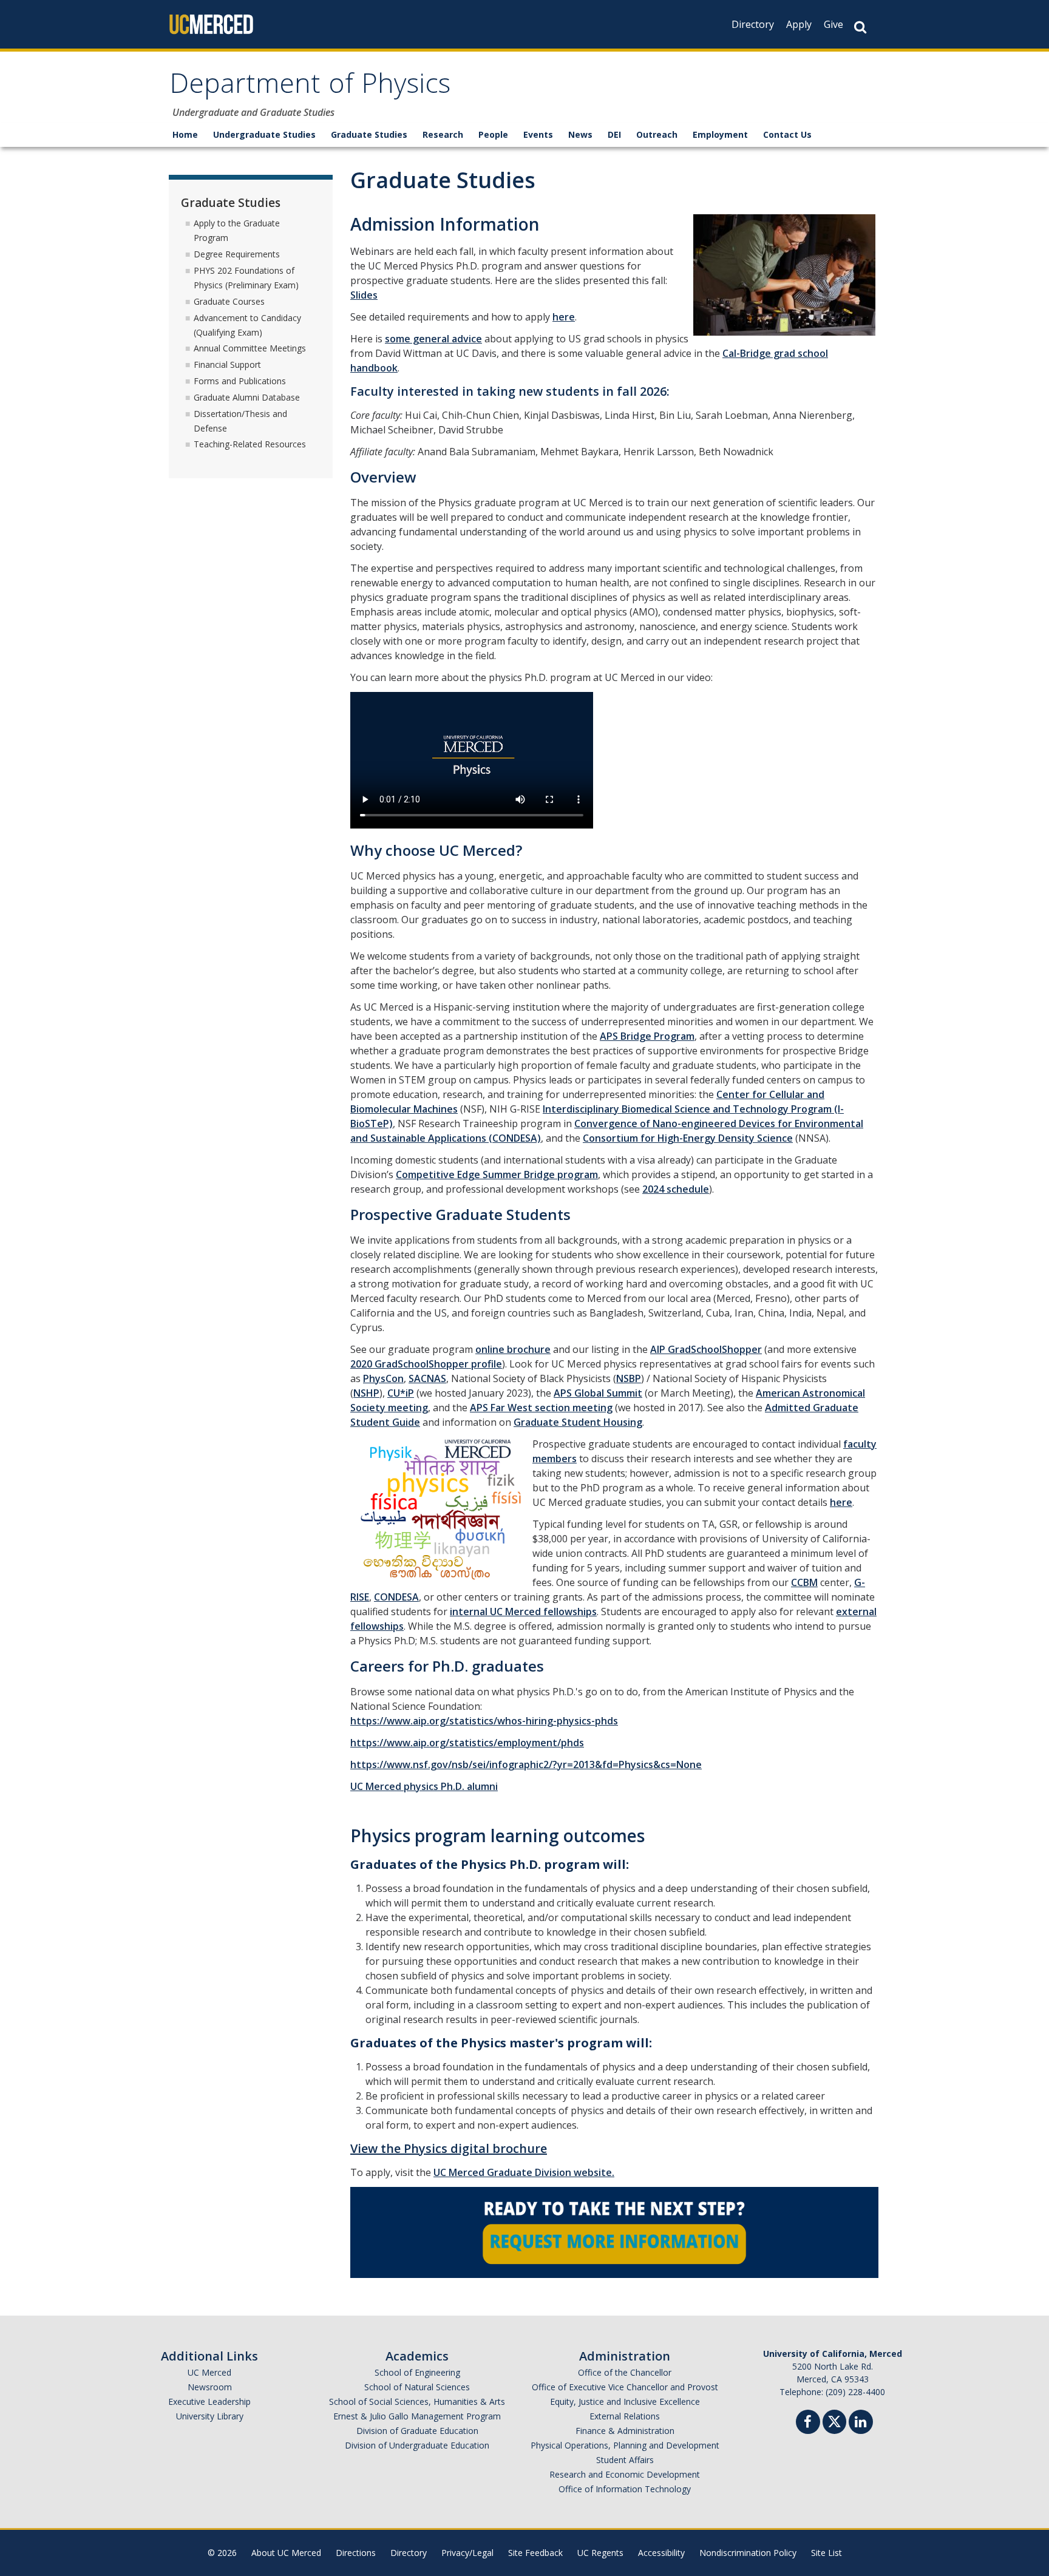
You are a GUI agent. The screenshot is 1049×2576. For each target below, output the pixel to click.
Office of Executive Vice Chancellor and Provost (625, 2387)
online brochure (513, 1349)
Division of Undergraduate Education (417, 2445)
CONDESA (396, 1597)
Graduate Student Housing (578, 1422)
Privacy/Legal (467, 2553)
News (580, 134)
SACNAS (427, 1378)
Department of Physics (310, 87)
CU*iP (401, 1393)
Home (185, 134)
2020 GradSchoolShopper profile (426, 1364)
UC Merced (209, 2372)
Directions (356, 2553)
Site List (827, 2553)
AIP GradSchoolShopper (706, 1349)
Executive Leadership (209, 2401)
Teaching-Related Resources (250, 444)
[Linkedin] (861, 2423)
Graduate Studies (369, 134)
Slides (364, 295)
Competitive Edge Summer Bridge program (497, 1174)
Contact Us (787, 134)
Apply (799, 24)
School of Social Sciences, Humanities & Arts (417, 2401)
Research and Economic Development (625, 2474)
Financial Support (227, 364)
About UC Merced (286, 2553)
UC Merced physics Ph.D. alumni (424, 1786)
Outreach (657, 134)
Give (833, 24)
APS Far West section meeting (541, 1408)
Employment (720, 134)
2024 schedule (676, 1189)
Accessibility (661, 2553)
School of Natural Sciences (417, 2387)
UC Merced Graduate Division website (523, 2172)
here (564, 317)
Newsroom (210, 2387)
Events (538, 134)
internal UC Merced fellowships (523, 1612)
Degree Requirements (237, 254)
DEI (614, 134)
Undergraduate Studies (264, 134)
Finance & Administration (625, 2431)
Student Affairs (625, 2460)
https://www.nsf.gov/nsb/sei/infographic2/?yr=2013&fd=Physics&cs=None (526, 1764)
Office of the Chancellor (625, 2372)
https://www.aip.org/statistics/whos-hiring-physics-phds (484, 1721)
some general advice (433, 339)
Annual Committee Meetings (250, 348)
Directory (753, 24)
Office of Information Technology (625, 2489)
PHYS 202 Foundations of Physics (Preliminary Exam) (246, 278)
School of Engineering (417, 2372)
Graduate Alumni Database (247, 397)
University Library (210, 2416)
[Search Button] (860, 27)
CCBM (804, 1582)
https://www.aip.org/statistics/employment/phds (467, 1743)
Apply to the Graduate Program (237, 230)
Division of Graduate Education (417, 2431)
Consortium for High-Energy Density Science (688, 1138)
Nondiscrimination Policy (748, 2553)
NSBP (629, 1378)
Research (443, 134)
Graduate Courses (229, 301)
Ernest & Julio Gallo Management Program (417, 2416)
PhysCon (383, 1378)
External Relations (625, 2416)
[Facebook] (808, 2423)
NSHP (366, 1393)
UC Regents (600, 2553)
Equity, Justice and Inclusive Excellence (625, 2401)
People (493, 134)
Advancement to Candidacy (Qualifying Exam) (247, 325)
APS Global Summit (598, 1393)
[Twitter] (834, 2420)
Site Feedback (535, 2553)
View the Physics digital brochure (449, 2148)
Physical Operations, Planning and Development (625, 2445)
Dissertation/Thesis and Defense (240, 421)
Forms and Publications (240, 381)
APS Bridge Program (647, 1036)
